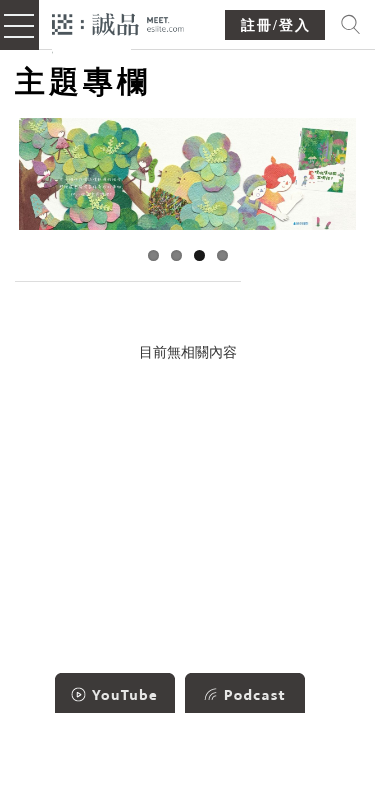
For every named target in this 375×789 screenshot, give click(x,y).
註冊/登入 (276, 25)
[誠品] (118, 22)
